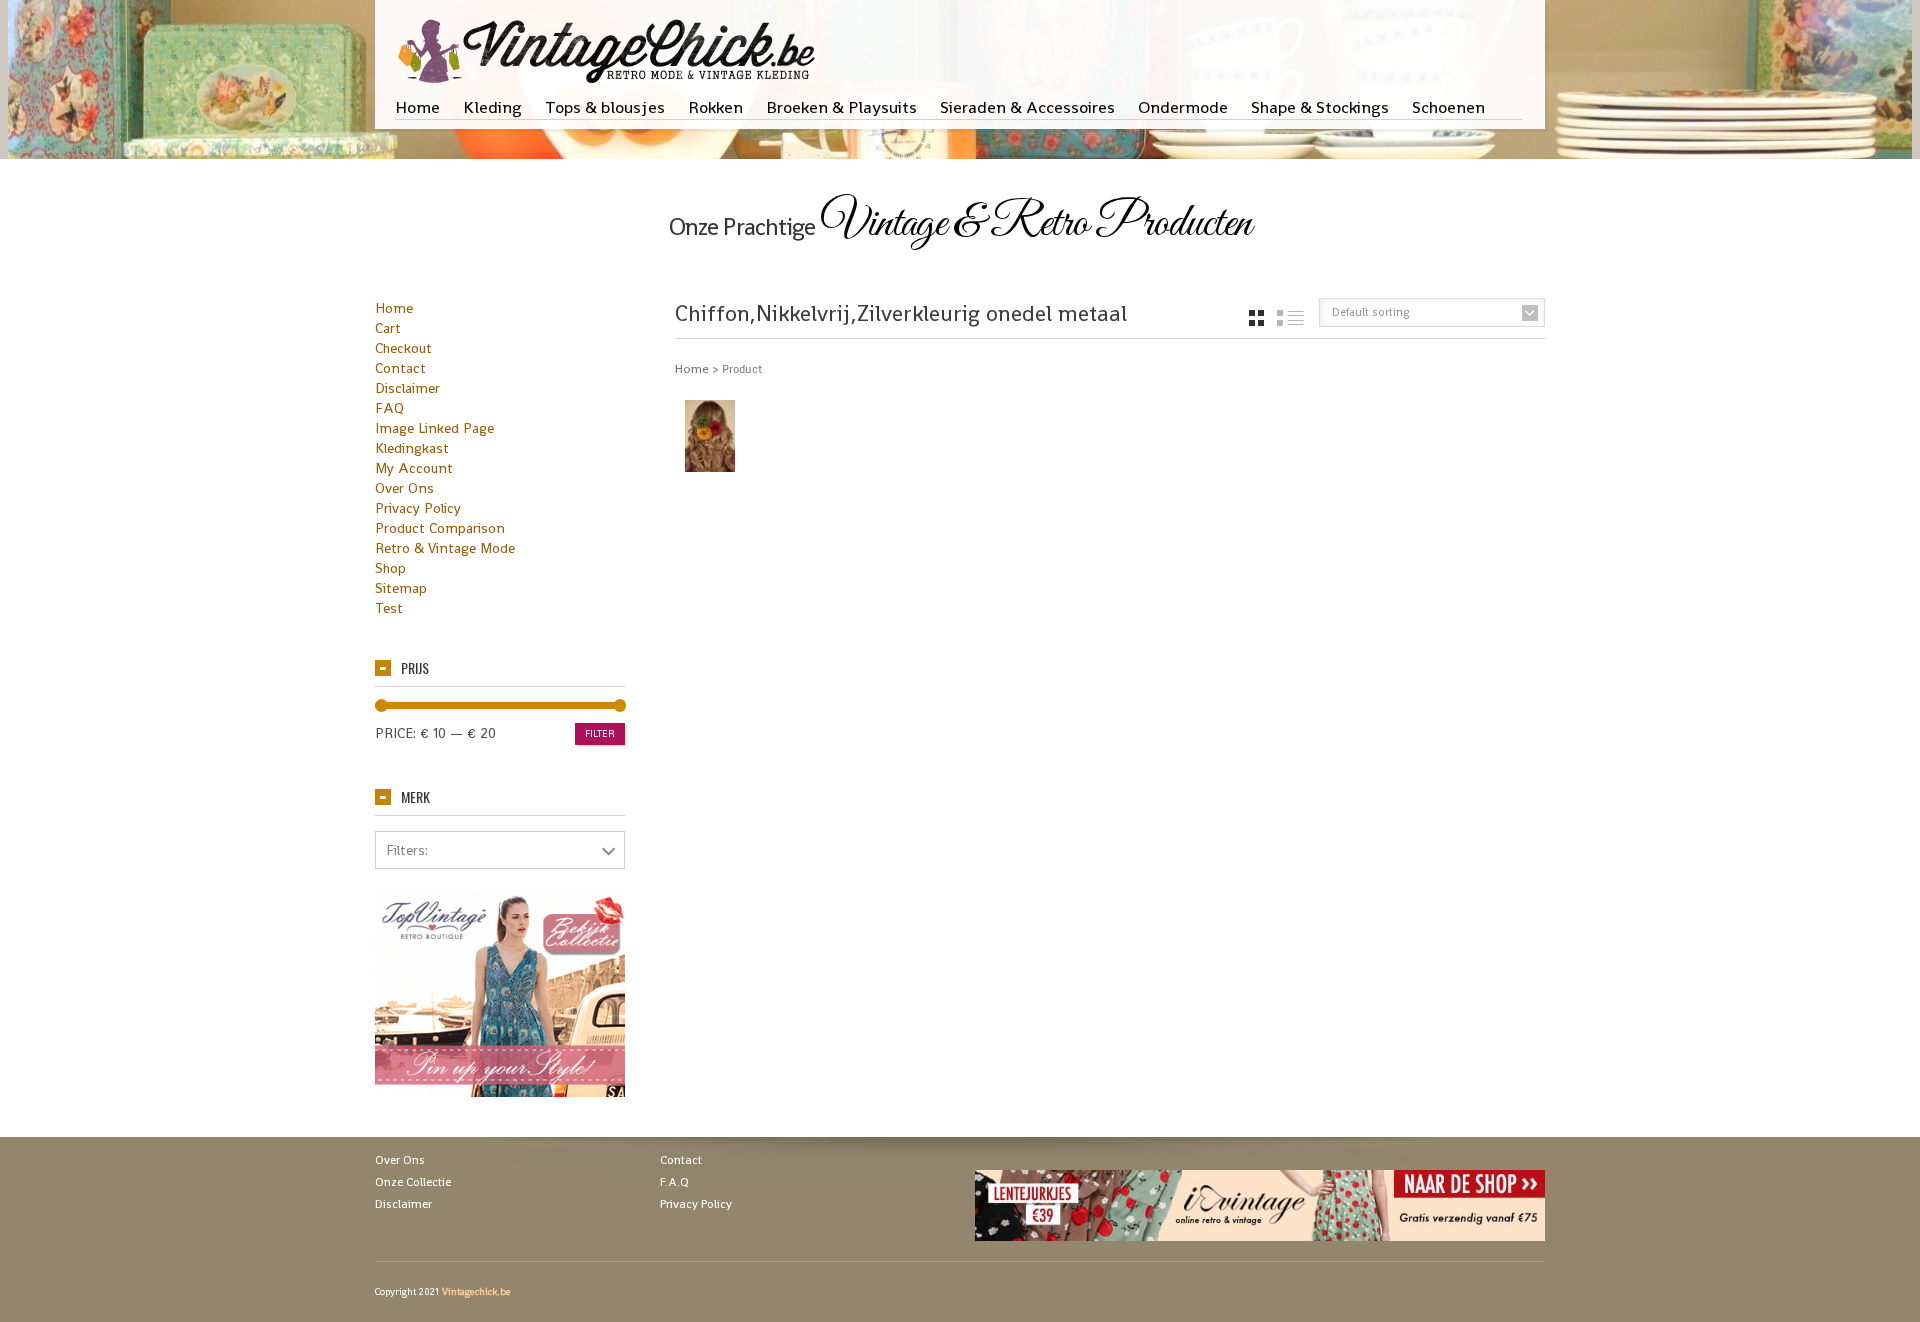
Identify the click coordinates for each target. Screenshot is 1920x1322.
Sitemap (401, 588)
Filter (600, 733)
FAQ (389, 408)
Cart (388, 328)
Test (389, 608)
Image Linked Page (434, 428)
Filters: (407, 850)
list (1290, 318)
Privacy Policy (418, 508)
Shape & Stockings (1320, 107)
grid (1256, 318)
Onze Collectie (413, 1182)
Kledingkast (412, 448)
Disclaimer (407, 388)
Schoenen (1448, 107)
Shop (390, 568)
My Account (414, 468)
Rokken (715, 107)
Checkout (403, 348)
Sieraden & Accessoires (1027, 107)
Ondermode (1183, 107)
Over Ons (404, 488)
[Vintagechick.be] (610, 42)
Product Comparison (440, 528)
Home (417, 107)
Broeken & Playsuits (841, 107)
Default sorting (1371, 312)
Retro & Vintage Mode (445, 548)
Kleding (492, 107)
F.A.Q (674, 1182)
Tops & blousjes (605, 107)
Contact (400, 368)
